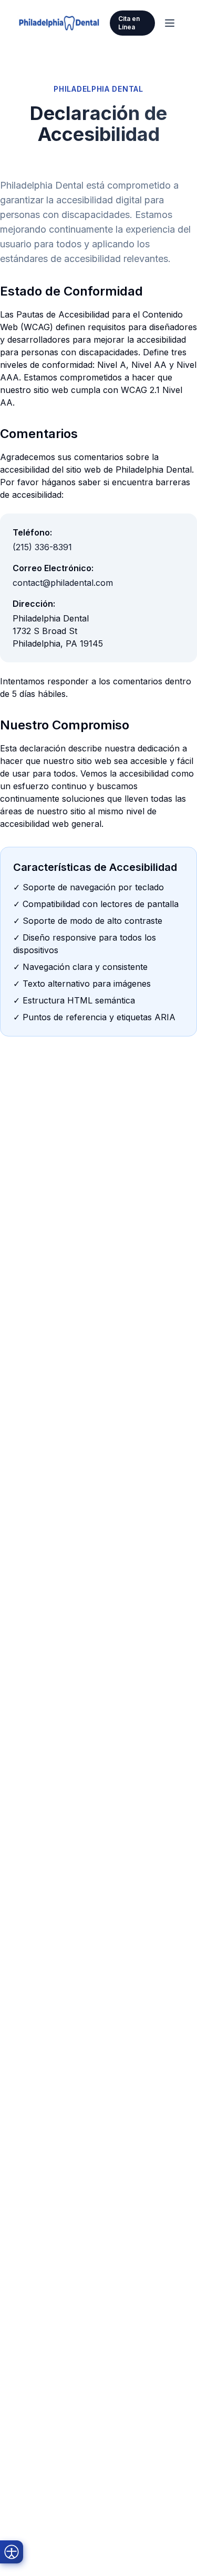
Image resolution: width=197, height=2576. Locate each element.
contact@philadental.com (63, 583)
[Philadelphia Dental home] (59, 23)
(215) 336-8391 (42, 547)
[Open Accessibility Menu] (12, 2552)
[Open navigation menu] (170, 23)
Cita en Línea (129, 23)
